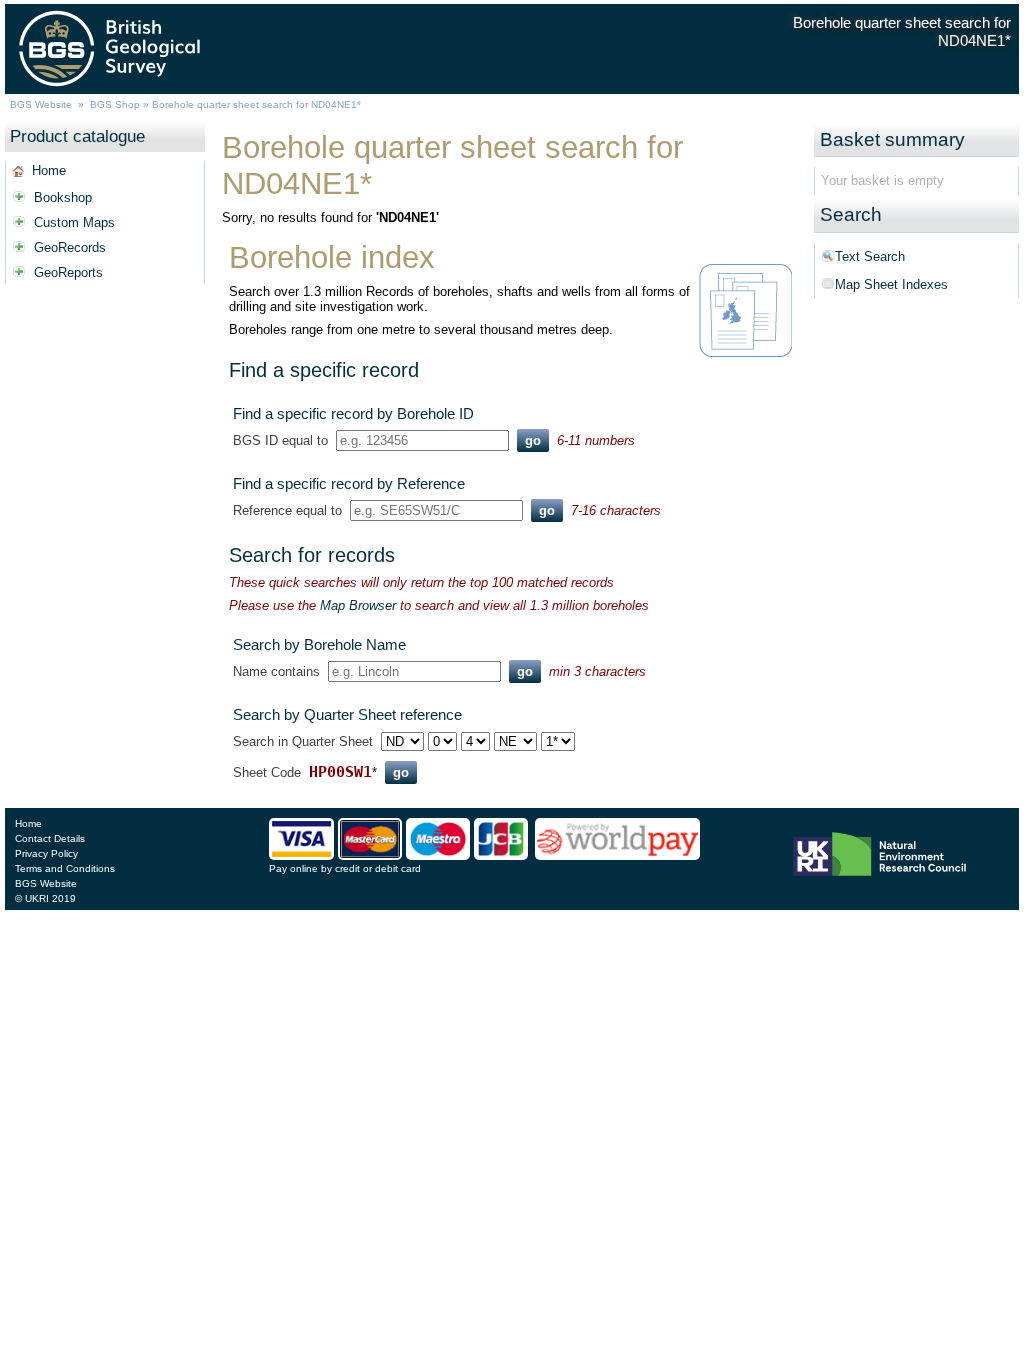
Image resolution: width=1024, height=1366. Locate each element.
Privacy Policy (46, 853)
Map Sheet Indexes (891, 284)
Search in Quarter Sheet (303, 741)
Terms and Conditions (65, 868)
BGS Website (41, 104)
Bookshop (63, 197)
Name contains (276, 671)
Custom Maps (74, 222)
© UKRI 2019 (45, 898)
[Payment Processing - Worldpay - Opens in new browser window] (617, 856)
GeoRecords (70, 247)
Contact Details (50, 838)
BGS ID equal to (280, 440)
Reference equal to (287, 510)
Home (49, 170)
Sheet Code (267, 772)
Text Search (870, 256)
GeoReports (68, 272)
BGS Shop (115, 104)
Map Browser (358, 605)
